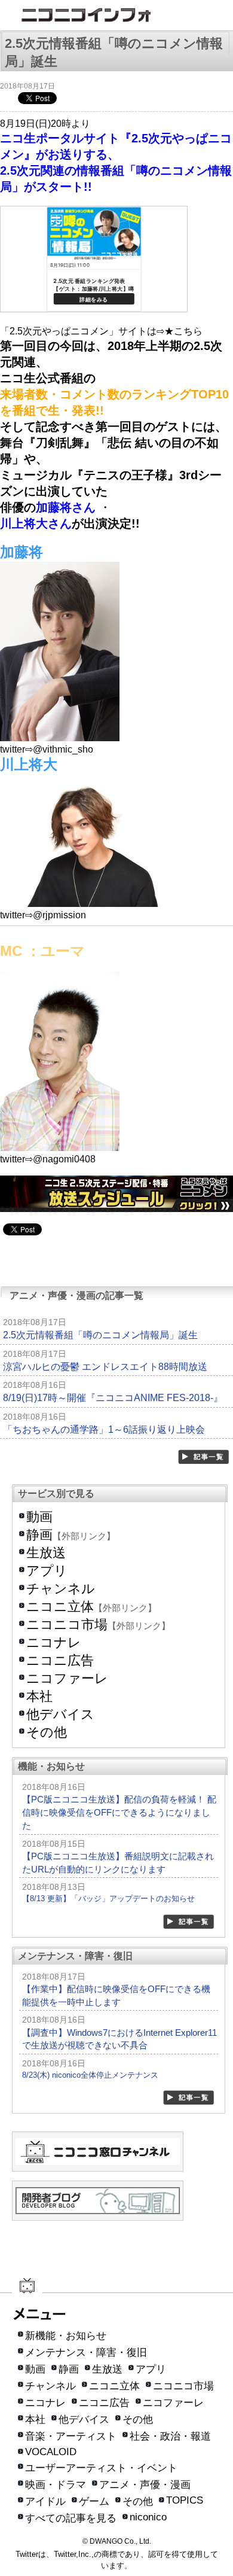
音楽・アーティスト (71, 2436)
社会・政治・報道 (170, 2436)
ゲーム (94, 2502)
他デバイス (60, 1714)
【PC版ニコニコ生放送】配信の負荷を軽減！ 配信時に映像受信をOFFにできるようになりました (119, 1812)
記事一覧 (204, 1457)
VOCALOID (51, 2452)
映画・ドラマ (56, 2485)
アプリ (47, 1571)
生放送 (46, 1553)
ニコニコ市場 (67, 1625)
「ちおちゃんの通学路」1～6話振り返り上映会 (104, 1429)
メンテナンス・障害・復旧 (86, 2353)
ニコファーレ (67, 1678)
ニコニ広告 (60, 1660)
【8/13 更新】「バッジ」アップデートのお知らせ (108, 1898)
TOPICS (185, 2500)
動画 (39, 1517)
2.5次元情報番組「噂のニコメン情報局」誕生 (100, 1335)
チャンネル (61, 1589)
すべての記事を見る (71, 2518)
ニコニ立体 (60, 1607)
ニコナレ (54, 1642)
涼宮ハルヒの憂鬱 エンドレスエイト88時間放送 (105, 1367)
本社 (39, 1696)
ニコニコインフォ (116, 16)
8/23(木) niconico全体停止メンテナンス (90, 2075)
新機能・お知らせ (66, 2336)
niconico (148, 2517)
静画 (39, 1535)
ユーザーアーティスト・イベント (101, 2468)
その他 (47, 1732)
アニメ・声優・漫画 (145, 2485)
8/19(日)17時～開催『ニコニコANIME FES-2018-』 (113, 1398)
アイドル (45, 2502)
